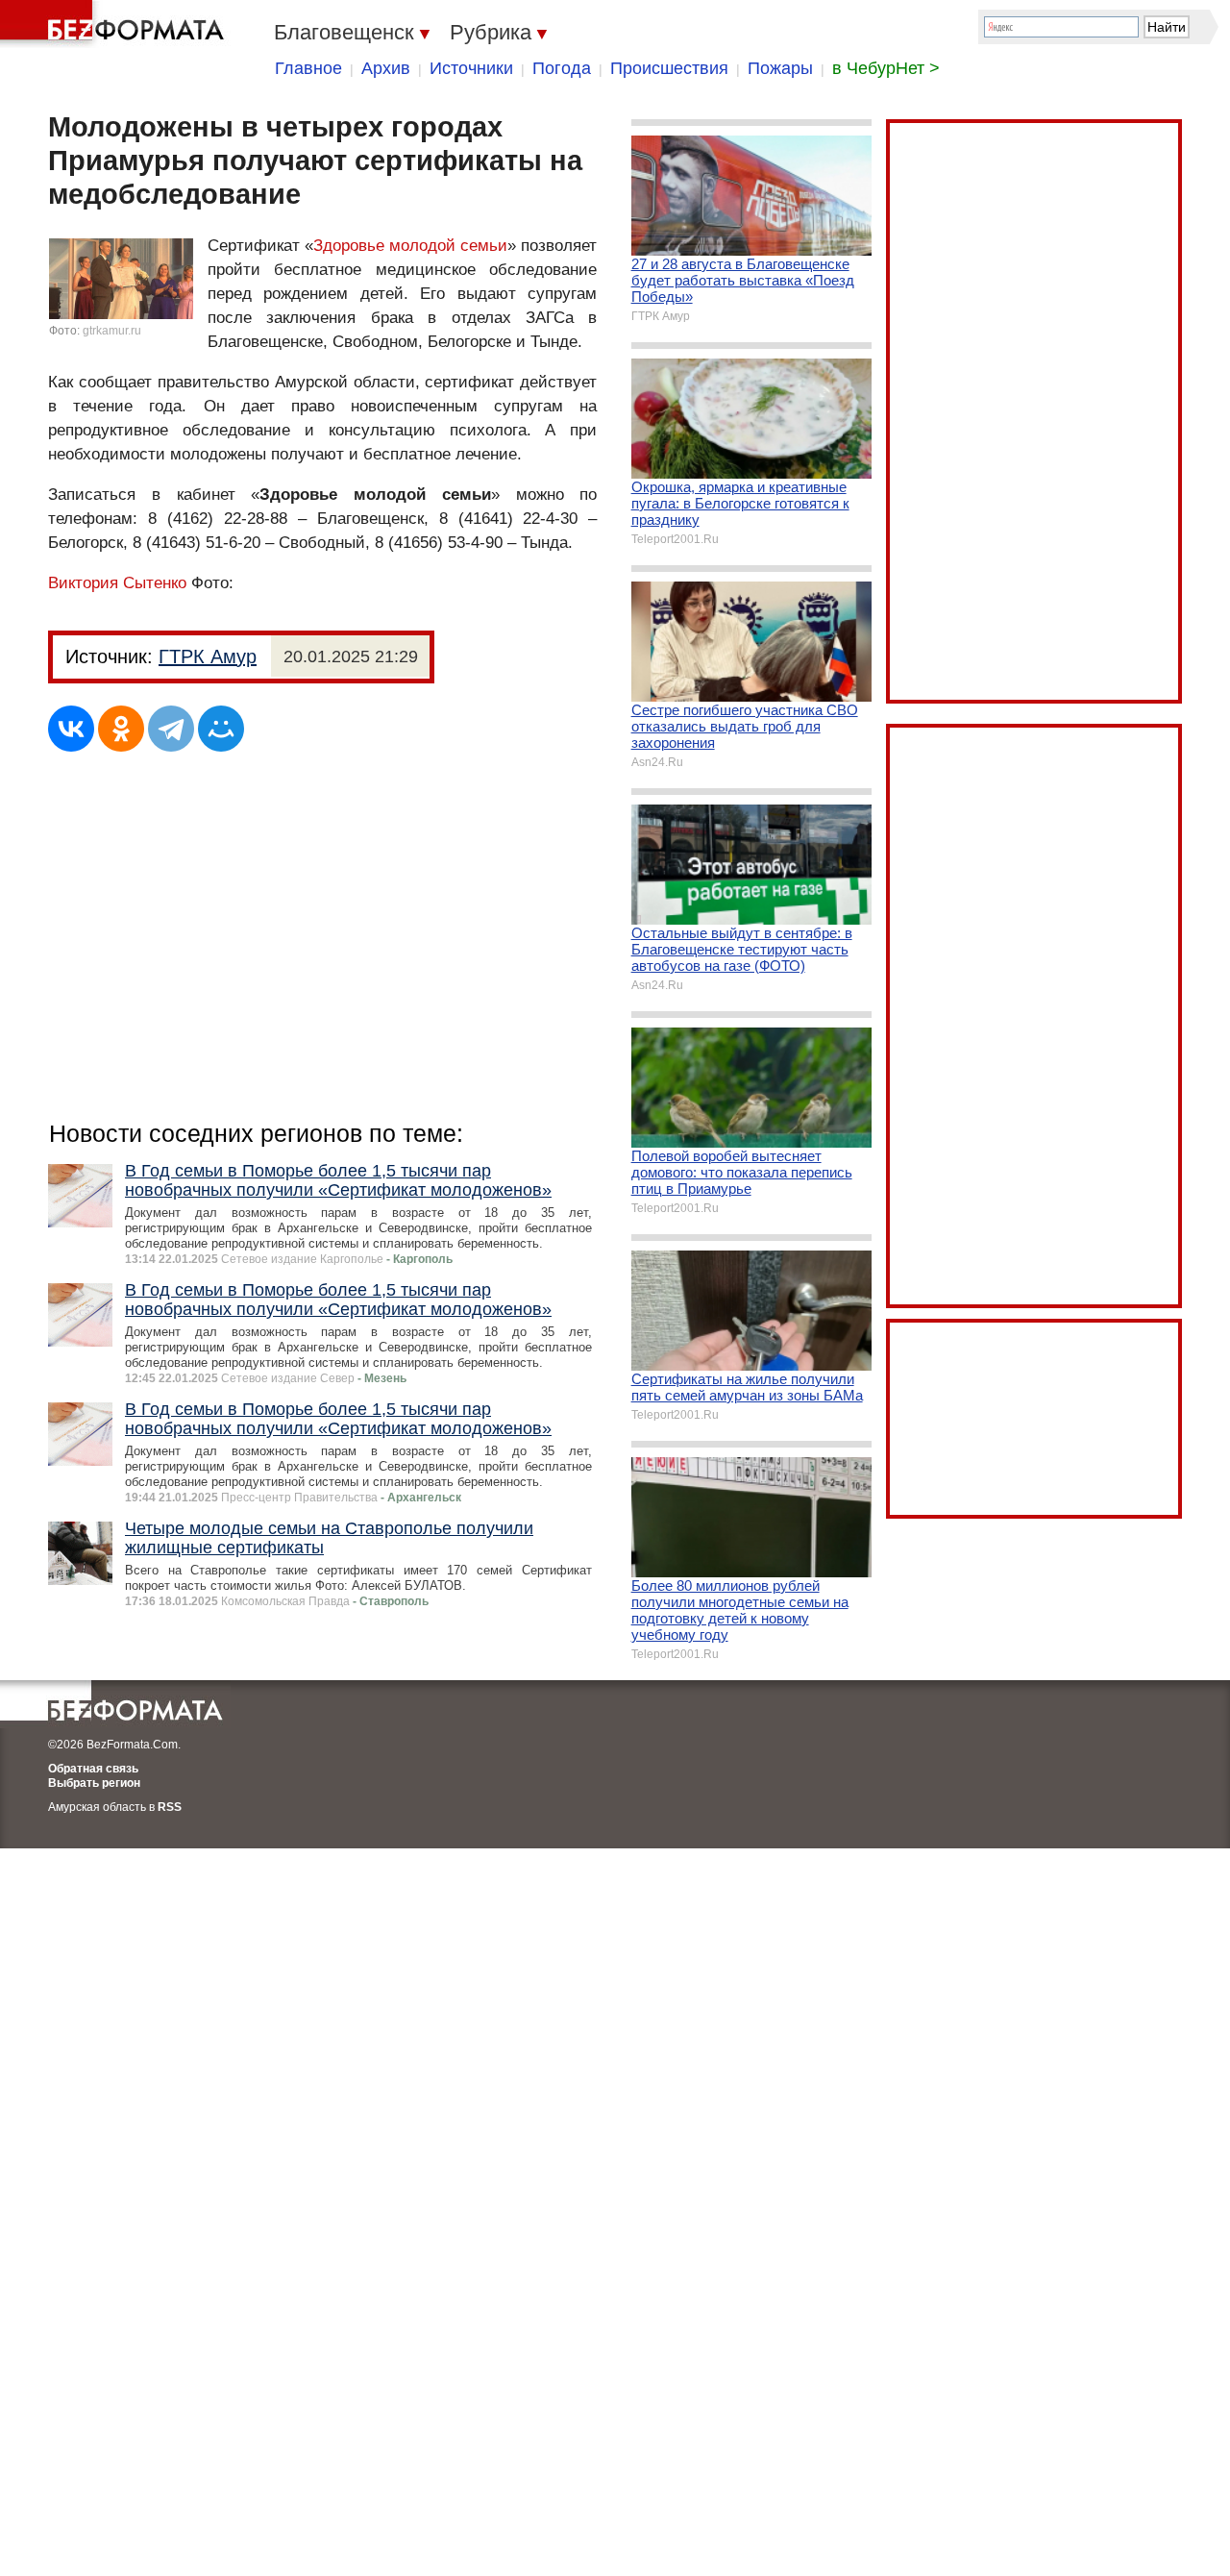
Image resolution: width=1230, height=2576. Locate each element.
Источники (471, 68)
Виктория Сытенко (117, 583)
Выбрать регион (94, 1783)
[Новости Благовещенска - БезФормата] (115, 24)
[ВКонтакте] (71, 729)
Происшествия (669, 68)
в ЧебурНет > (886, 68)
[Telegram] (171, 729)
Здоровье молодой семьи (410, 246)
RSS (170, 1807)
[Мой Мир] (221, 729)
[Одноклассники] (121, 729)
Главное (308, 68)
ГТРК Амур (208, 656)
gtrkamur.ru (112, 331)
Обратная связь (93, 1769)
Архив (386, 68)
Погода (562, 68)
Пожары (780, 68)
